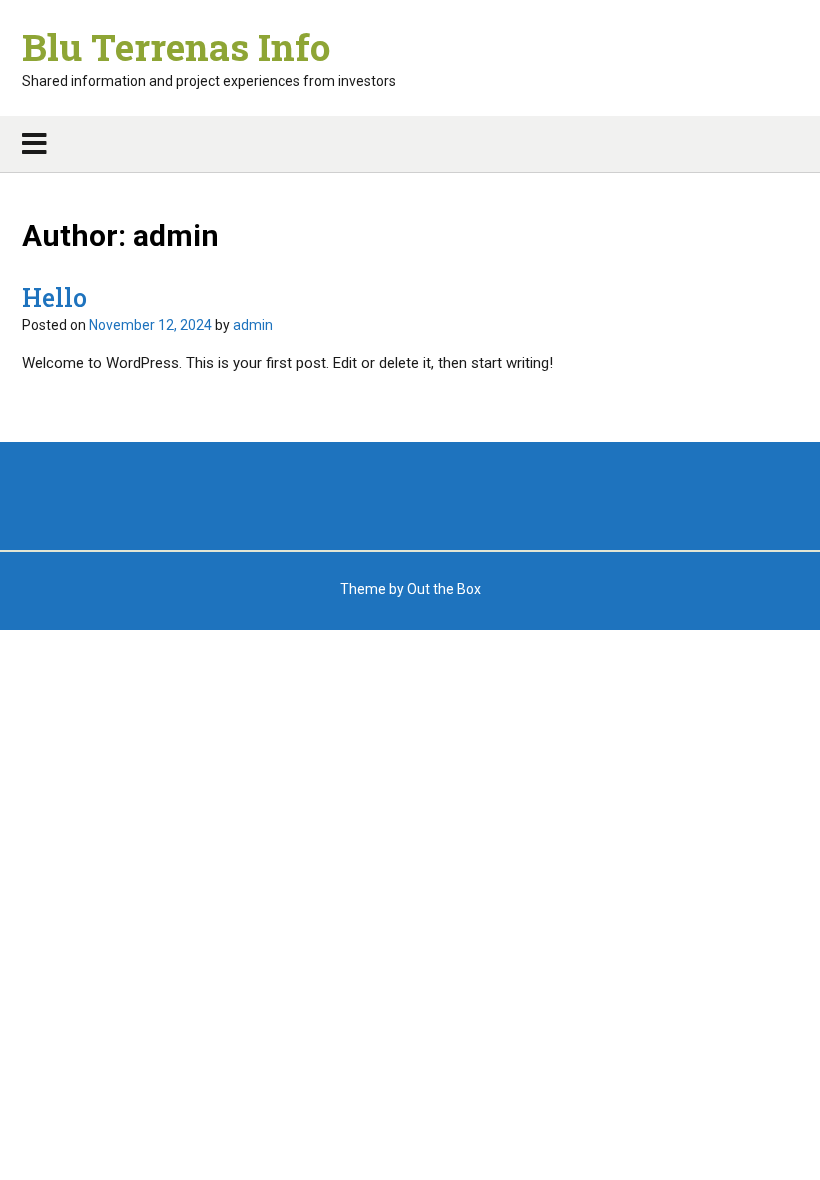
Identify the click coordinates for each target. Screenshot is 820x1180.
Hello (54, 297)
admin (253, 325)
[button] (410, 144)
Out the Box (444, 589)
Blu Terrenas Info (176, 47)
